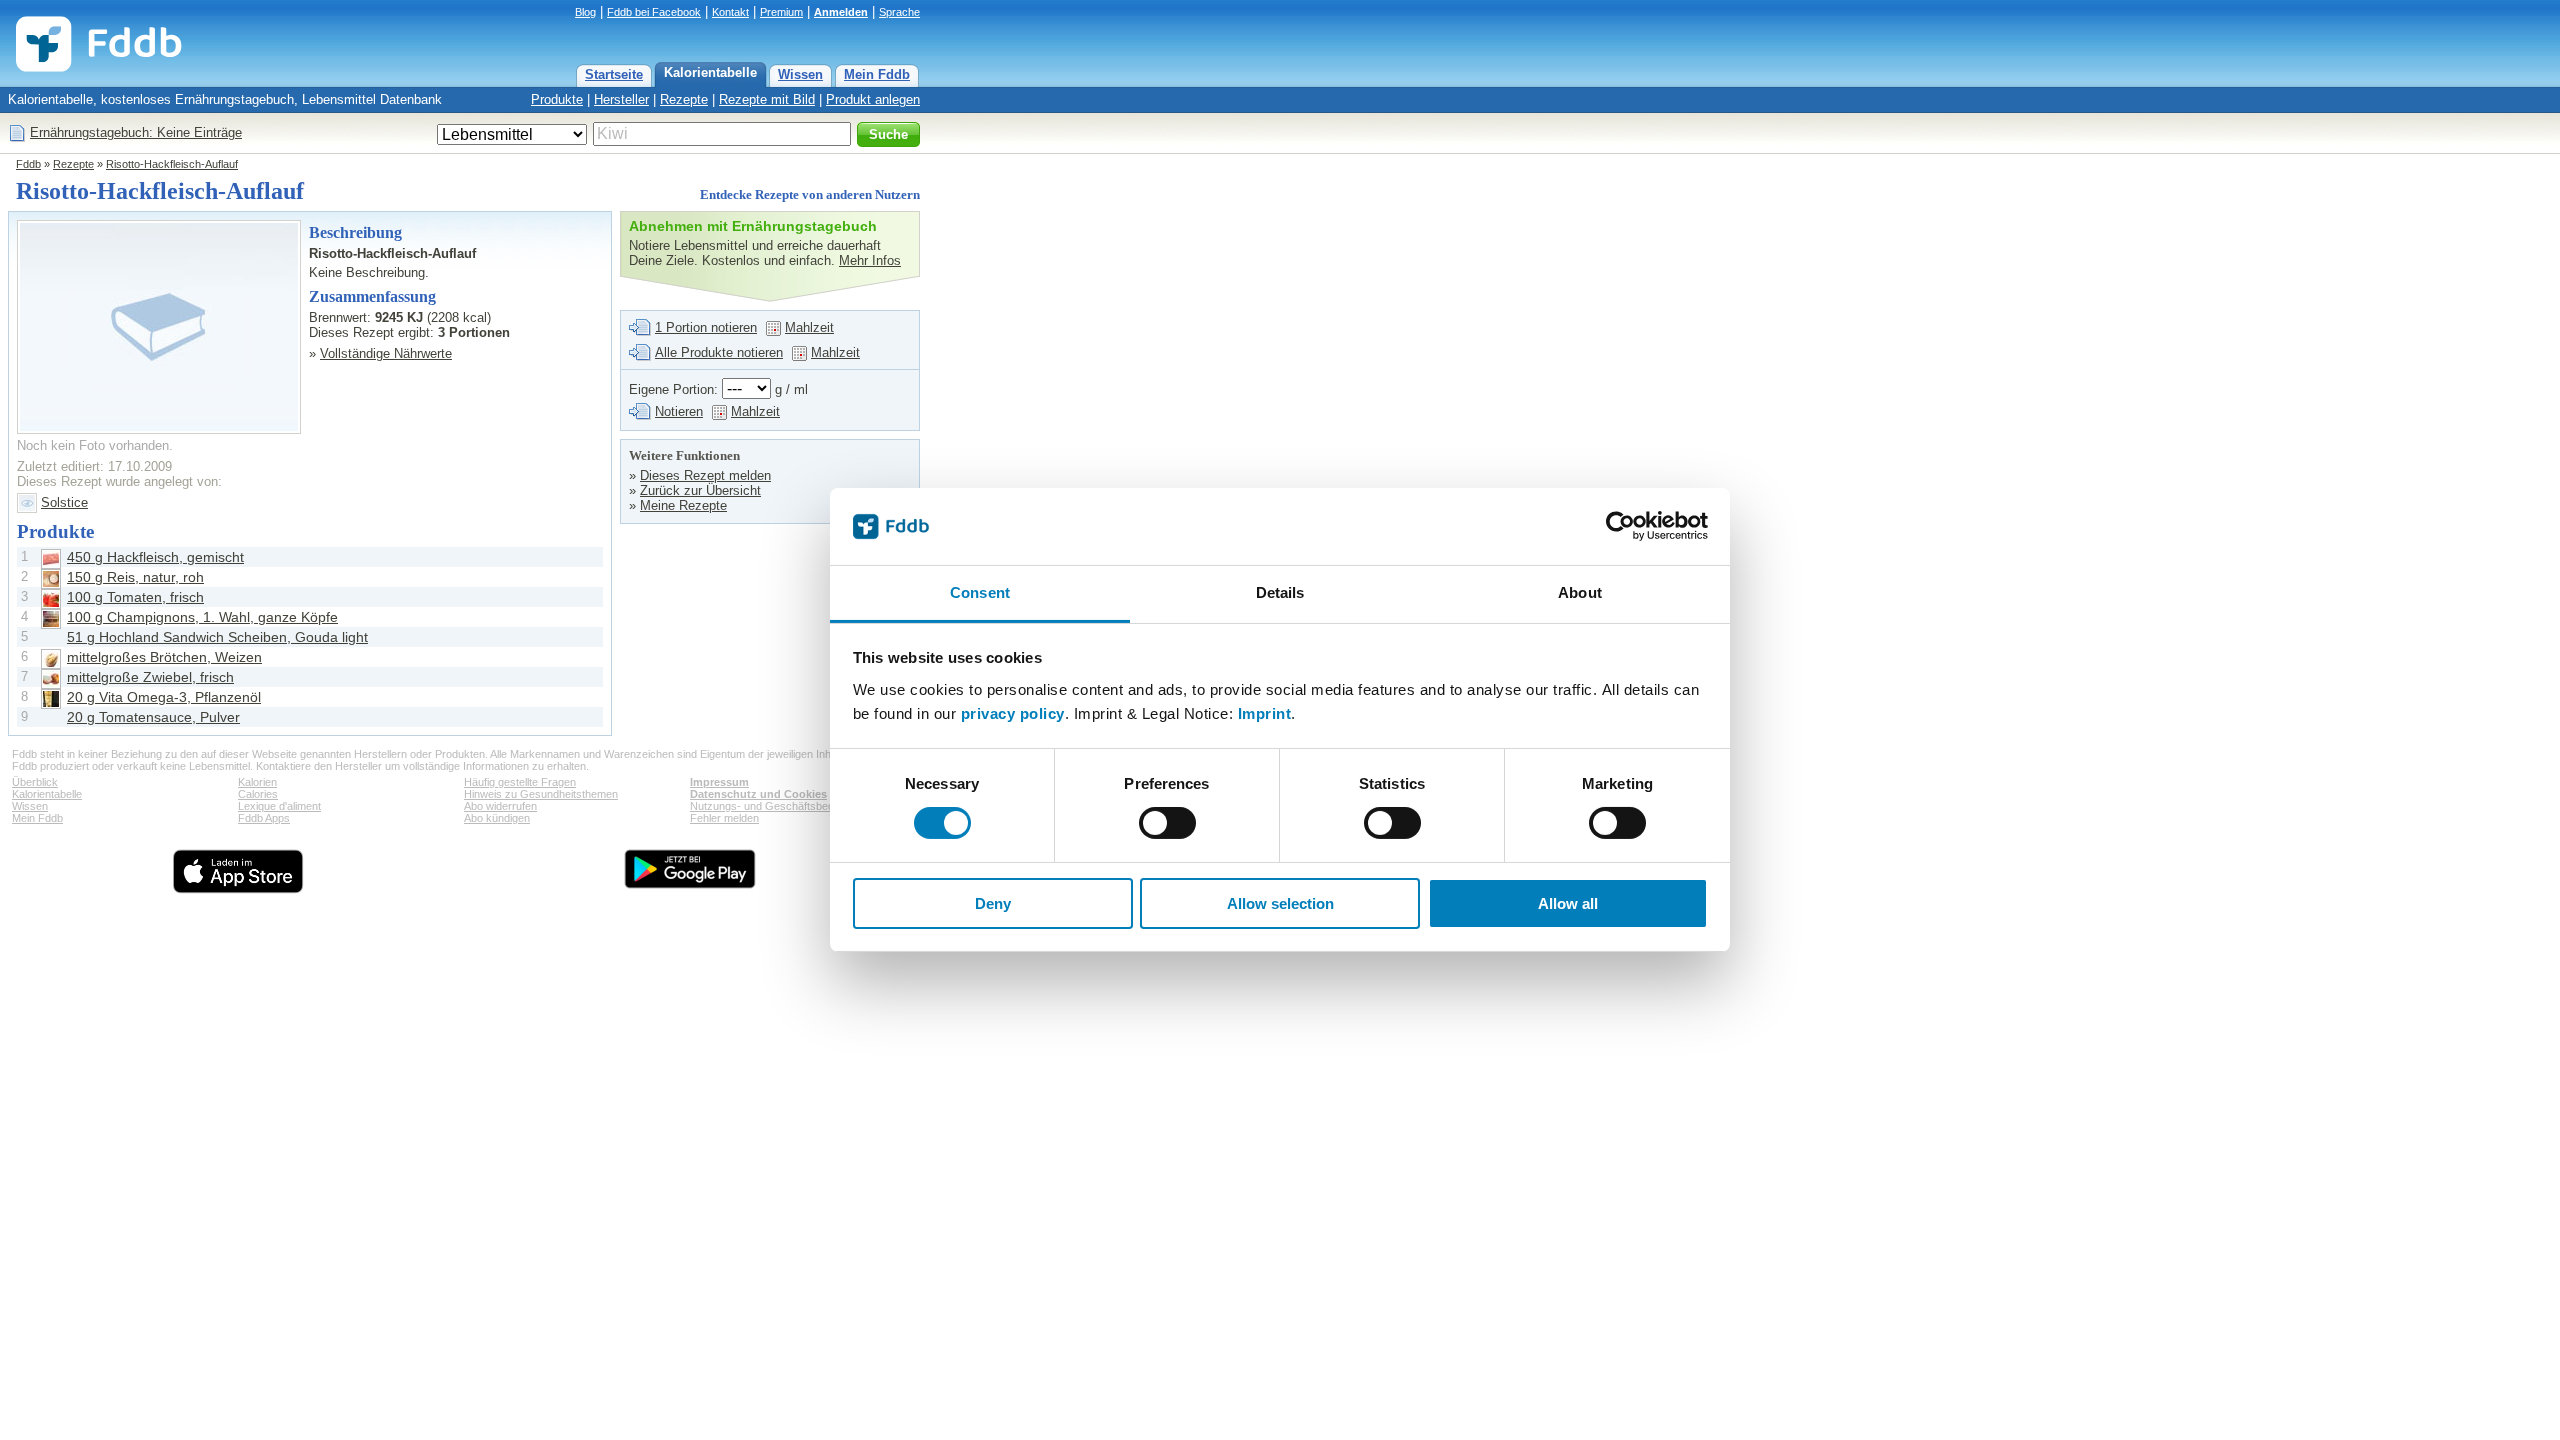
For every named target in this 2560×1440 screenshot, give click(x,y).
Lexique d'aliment (279, 806)
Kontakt (730, 12)
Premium (781, 12)
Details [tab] (1280, 592)
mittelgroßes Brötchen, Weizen (164, 657)
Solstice (64, 502)
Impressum (719, 782)
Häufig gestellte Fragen (520, 782)
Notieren (679, 411)
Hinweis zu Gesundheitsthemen (541, 794)
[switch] (1167, 823)
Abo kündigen (497, 818)
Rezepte (684, 99)
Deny (993, 903)
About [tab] (1580, 592)
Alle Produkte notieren (719, 352)
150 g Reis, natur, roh (135, 577)
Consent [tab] (980, 592)
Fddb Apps (264, 818)
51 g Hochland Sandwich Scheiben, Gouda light (217, 637)
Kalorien (257, 782)
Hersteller (621, 99)
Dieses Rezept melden (705, 475)
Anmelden (841, 12)
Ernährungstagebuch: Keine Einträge (136, 132)
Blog (585, 12)
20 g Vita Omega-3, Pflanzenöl (164, 697)
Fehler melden (724, 818)
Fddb (28, 164)
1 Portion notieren (706, 327)
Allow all (1568, 903)
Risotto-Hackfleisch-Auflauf (172, 164)
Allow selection (1280, 903)
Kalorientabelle (710, 72)
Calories (258, 794)
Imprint (1265, 713)
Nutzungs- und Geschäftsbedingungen (784, 806)
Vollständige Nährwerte (386, 353)
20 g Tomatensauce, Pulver (153, 717)
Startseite (614, 74)
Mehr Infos (870, 260)
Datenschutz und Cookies (758, 794)
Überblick (35, 782)
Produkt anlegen (873, 99)
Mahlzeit (809, 327)
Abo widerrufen (500, 806)
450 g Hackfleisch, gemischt (155, 557)
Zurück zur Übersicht (700, 490)
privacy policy (1013, 713)
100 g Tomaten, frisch (135, 597)
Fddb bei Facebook (654, 12)
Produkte (557, 99)
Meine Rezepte (683, 505)
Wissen (800, 74)
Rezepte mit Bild (767, 99)
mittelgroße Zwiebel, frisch (150, 677)
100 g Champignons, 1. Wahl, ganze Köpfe (202, 617)
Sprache (899, 12)
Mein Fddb (877, 74)
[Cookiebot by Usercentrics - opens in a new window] (1620, 526)
